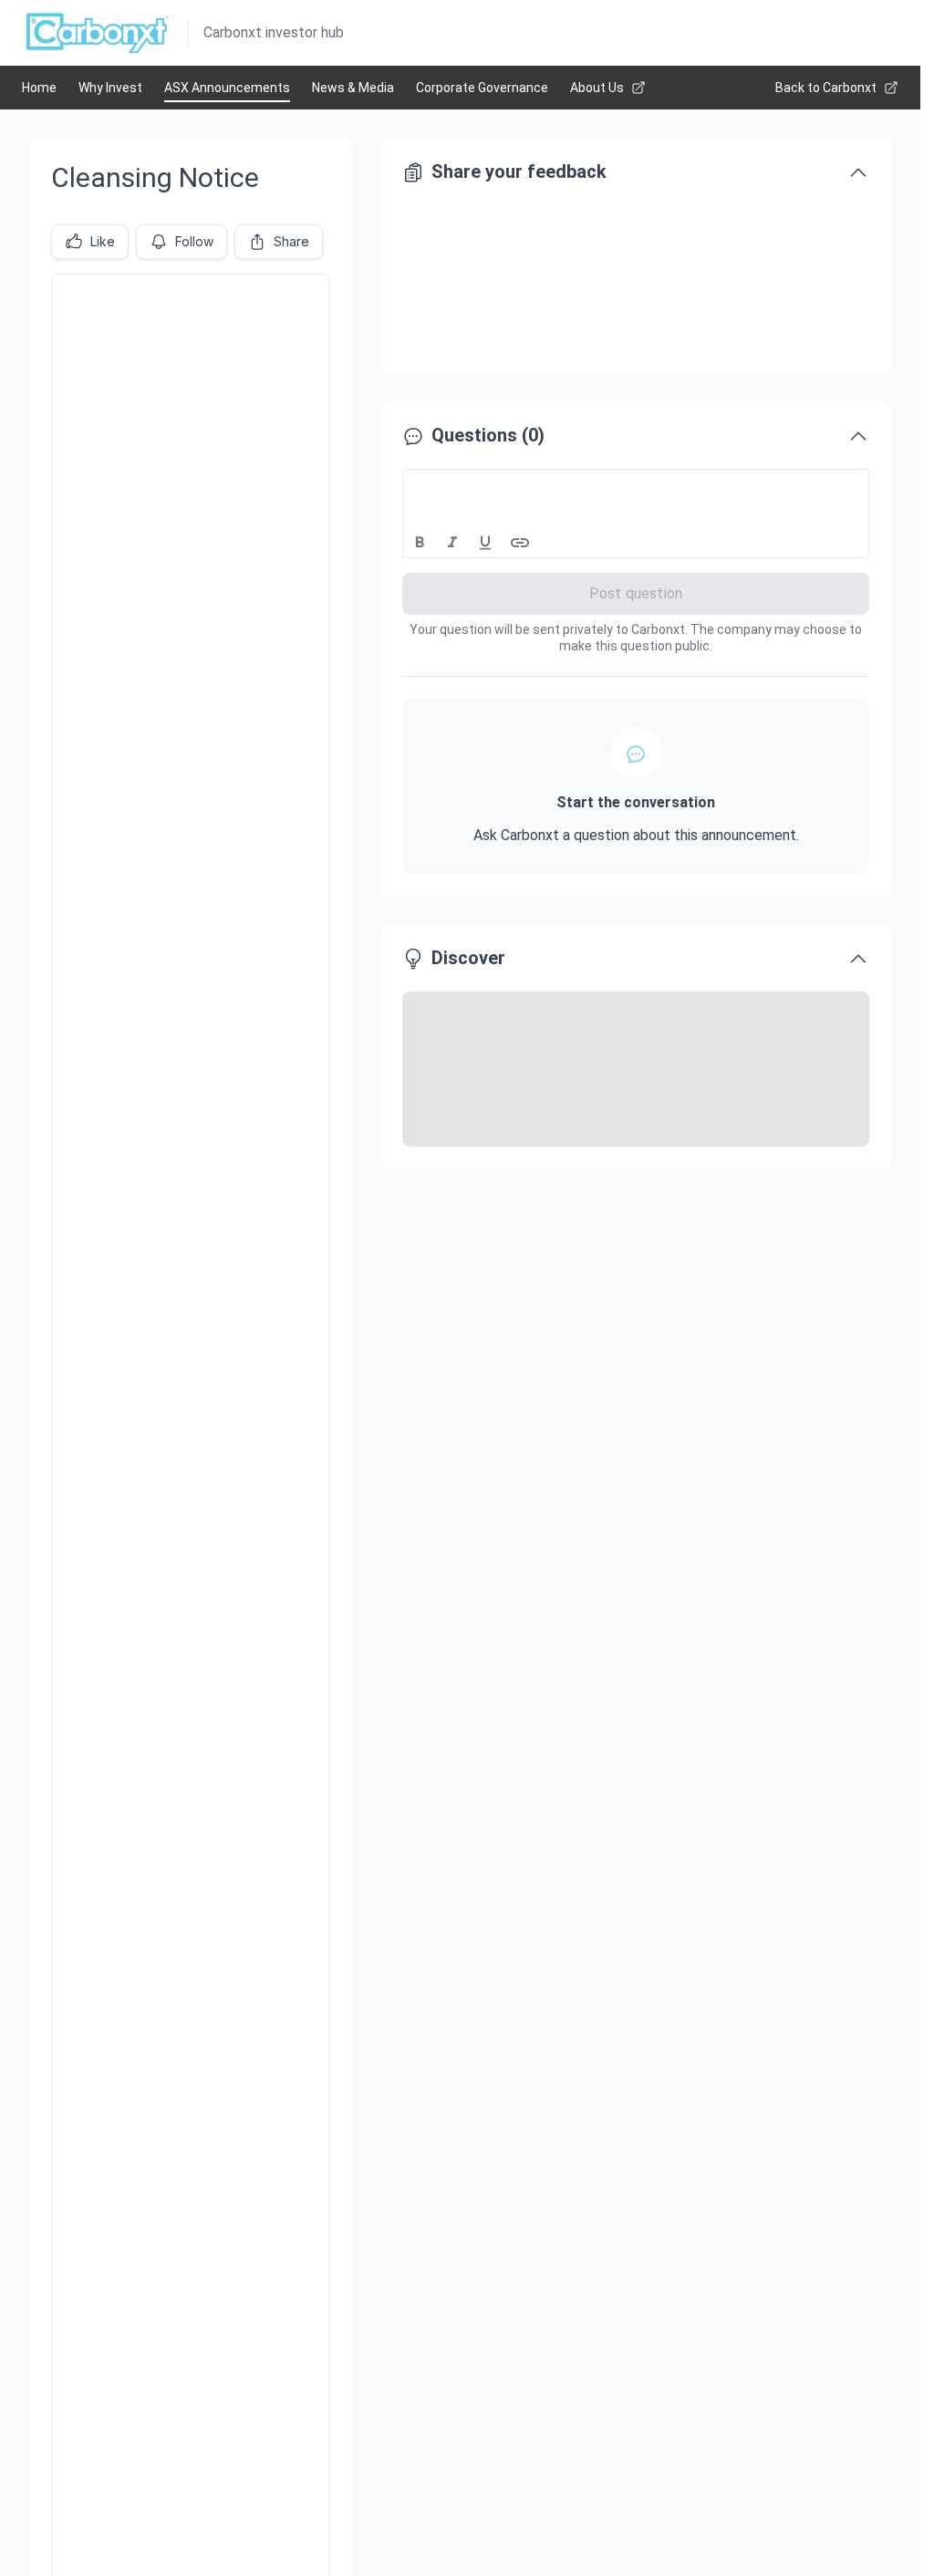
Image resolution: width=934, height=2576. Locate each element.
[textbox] (636, 486)
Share (291, 241)
